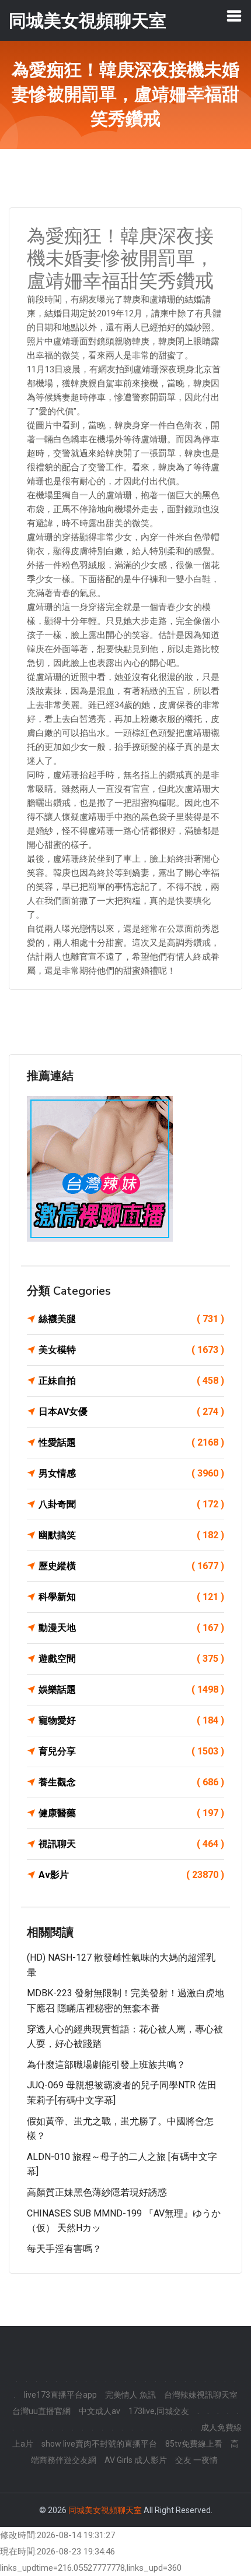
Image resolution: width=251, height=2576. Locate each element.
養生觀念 (131, 1782)
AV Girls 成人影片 (136, 2460)
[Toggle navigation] (234, 16)
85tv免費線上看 (194, 2444)
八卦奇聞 (131, 1504)
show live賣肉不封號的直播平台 (99, 2444)
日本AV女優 (131, 1412)
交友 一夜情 (196, 2460)
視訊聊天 (131, 1844)
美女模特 (131, 1350)
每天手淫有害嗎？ (64, 2249)
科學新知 (131, 1597)
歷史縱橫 (131, 1566)
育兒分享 (131, 1751)
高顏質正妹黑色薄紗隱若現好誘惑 (97, 2192)
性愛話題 (131, 1442)
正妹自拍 (131, 1381)
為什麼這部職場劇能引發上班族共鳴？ (106, 2065)
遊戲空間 (131, 1659)
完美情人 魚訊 (130, 2395)
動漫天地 (131, 1628)
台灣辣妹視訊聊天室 (201, 2395)
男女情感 (131, 1473)
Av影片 (131, 1875)
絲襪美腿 (131, 1319)
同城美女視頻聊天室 (105, 2510)
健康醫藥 (131, 1813)
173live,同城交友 (159, 2411)
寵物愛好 (131, 1720)
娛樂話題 (131, 1689)
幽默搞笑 (131, 1535)
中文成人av (100, 2411)
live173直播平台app (60, 2395)
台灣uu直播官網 (41, 2411)
